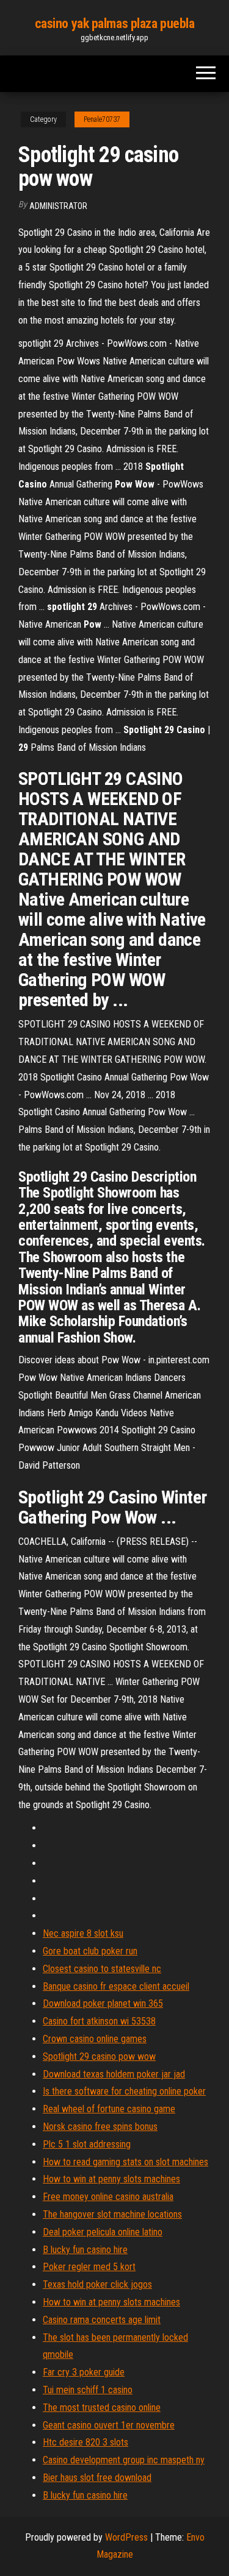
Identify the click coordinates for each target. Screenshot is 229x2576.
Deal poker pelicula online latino (103, 2232)
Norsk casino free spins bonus (100, 2127)
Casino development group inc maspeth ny (124, 2460)
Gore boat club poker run (90, 1951)
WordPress (126, 2537)
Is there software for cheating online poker (124, 2091)
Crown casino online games (95, 2039)
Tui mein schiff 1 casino (88, 2390)
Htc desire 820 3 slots (85, 2442)
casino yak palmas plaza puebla (115, 23)
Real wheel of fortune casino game (109, 2109)
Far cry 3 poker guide (84, 2372)
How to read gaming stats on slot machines (125, 2162)
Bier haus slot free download (97, 2478)
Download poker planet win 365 (103, 2003)
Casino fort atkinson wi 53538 (99, 2021)
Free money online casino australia (108, 2197)
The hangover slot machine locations (112, 2214)
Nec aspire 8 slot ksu (83, 1933)
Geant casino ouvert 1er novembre (109, 2425)
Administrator (58, 206)
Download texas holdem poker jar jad (114, 2074)
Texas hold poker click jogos (97, 2284)
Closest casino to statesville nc (102, 1969)
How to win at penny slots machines (111, 2179)
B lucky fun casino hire (85, 2250)
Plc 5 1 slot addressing (87, 2144)
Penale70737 (102, 119)
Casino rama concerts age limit (102, 2320)
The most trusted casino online (102, 2407)
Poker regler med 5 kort (89, 2267)
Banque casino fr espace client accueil (116, 1986)
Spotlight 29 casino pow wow (99, 2056)
